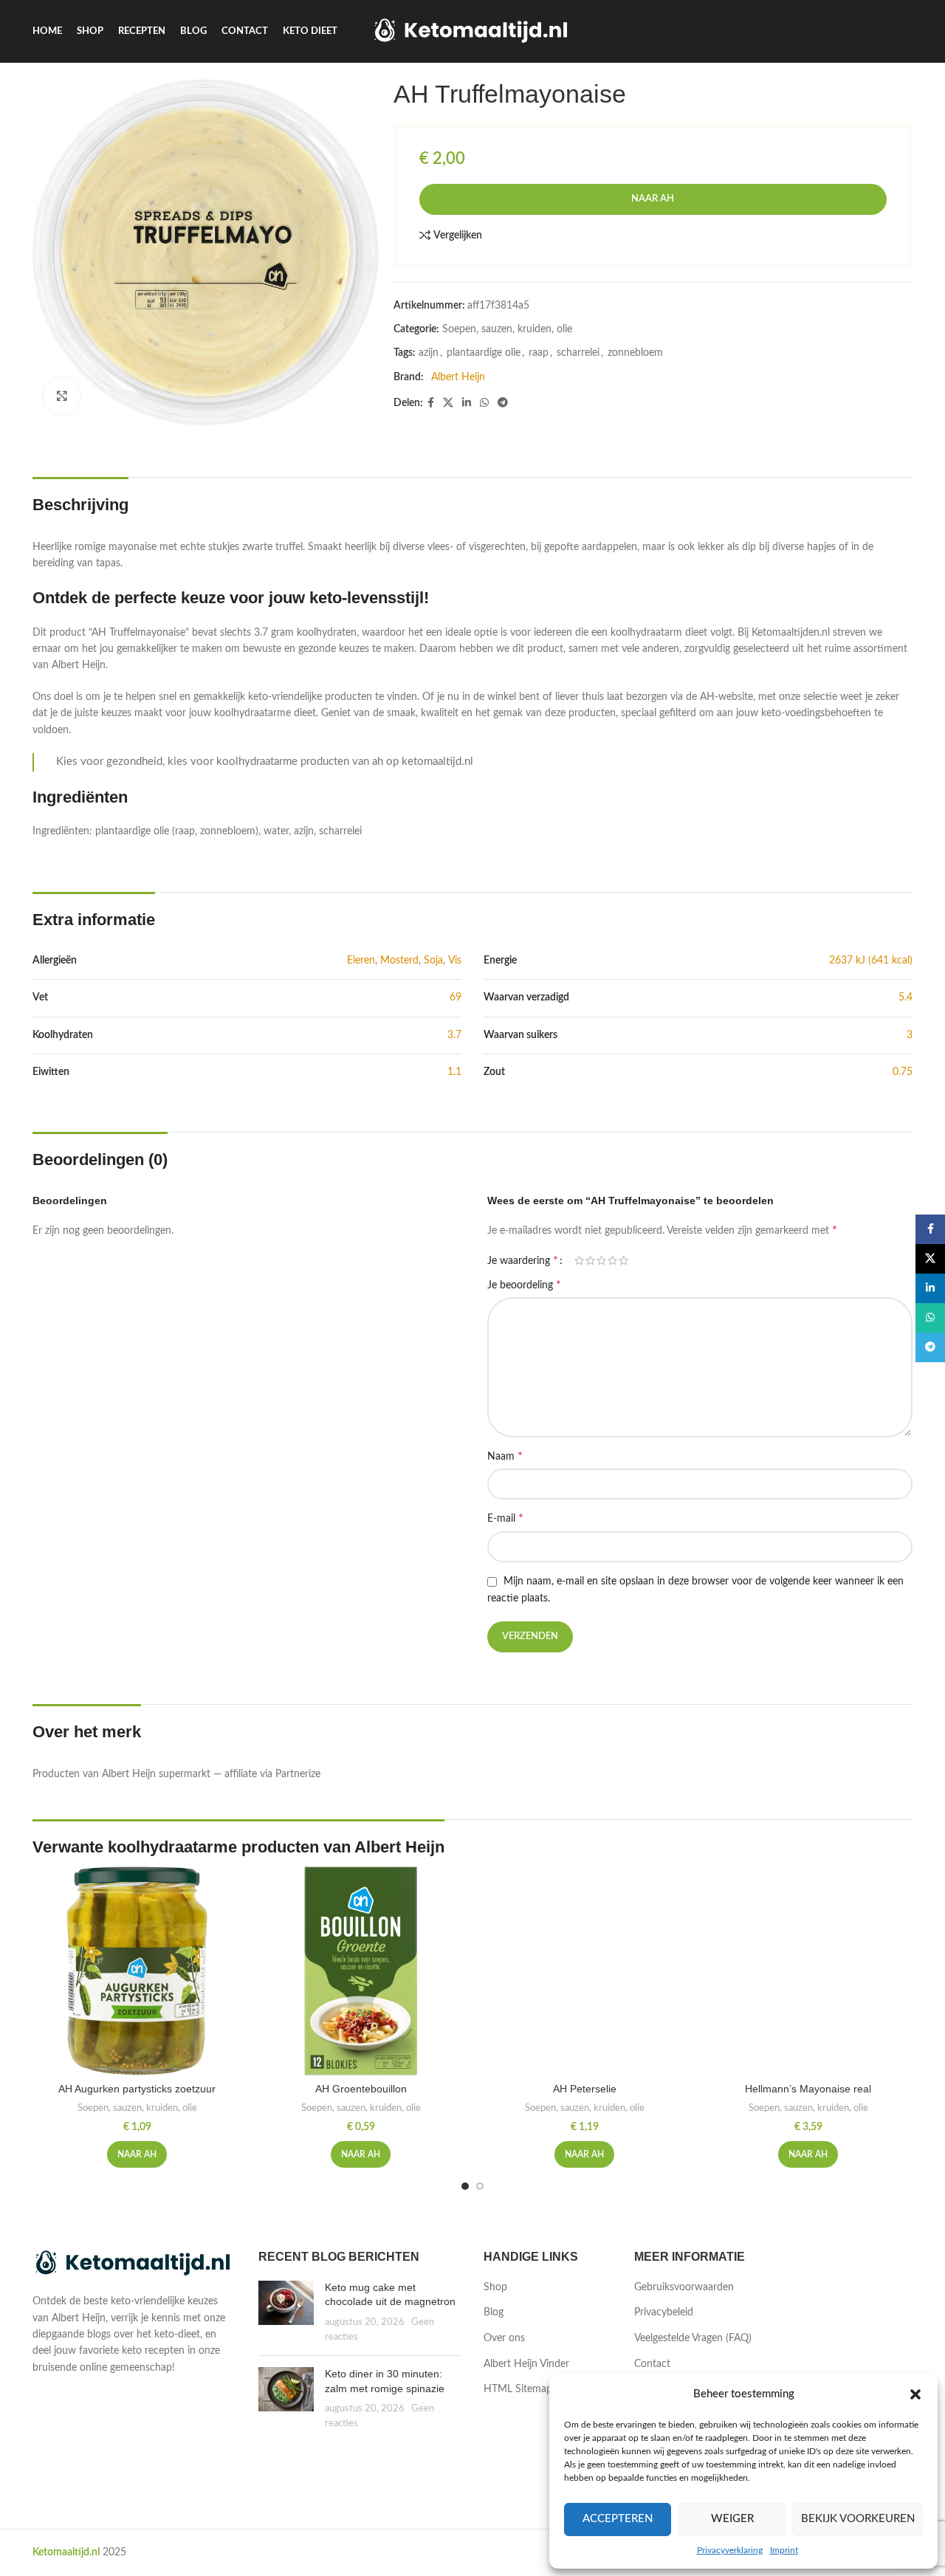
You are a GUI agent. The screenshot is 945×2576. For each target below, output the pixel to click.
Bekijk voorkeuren (858, 2519)
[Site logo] (473, 31)
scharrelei (578, 353)
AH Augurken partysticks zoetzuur (137, 2089)
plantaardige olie (484, 353)
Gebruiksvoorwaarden (684, 2287)
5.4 (906, 997)
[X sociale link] (448, 403)
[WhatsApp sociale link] (484, 403)
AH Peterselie (585, 2089)
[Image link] (134, 2264)
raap (539, 353)
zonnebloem (635, 353)
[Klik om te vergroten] (62, 396)
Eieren (361, 961)
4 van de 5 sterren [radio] (612, 1260)
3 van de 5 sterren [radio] (601, 1260)
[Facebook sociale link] (431, 403)
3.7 (454, 1035)
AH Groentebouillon (361, 2089)
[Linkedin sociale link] (467, 403)
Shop (495, 2287)
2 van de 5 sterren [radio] (590, 1260)
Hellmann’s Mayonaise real (808, 2089)
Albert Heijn (458, 377)
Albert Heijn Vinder (526, 2364)
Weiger (732, 2519)
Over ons (504, 2338)
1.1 (454, 1072)
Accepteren (618, 2519)
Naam (505, 1456)
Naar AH (653, 199)
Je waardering (523, 1260)
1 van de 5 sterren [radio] (579, 1260)
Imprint (784, 2550)
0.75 (903, 1072)
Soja (433, 961)
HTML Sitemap (518, 2389)
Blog (494, 2312)
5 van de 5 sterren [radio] (623, 1260)
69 (456, 997)
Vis (455, 961)
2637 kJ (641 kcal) (871, 961)
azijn (429, 353)
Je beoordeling (524, 1285)
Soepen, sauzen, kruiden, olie (507, 329)
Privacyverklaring (730, 2550)
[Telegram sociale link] (503, 403)
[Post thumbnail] (286, 2312)
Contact (652, 2364)
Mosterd (399, 961)
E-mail (505, 1518)
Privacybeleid (664, 2312)
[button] (915, 2394)
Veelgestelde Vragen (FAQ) (693, 2338)
